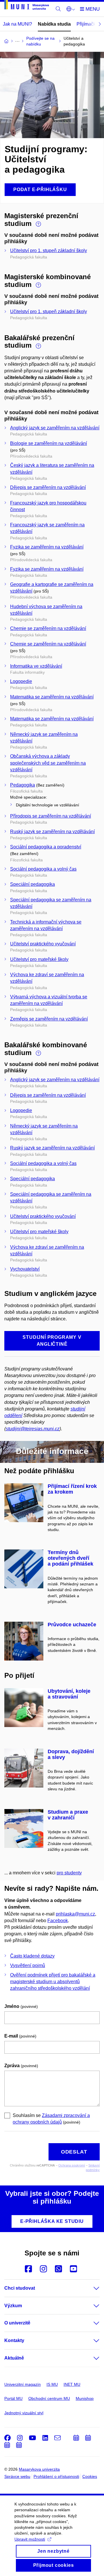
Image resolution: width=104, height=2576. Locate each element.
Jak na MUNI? (17, 24)
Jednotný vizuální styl (24, 2413)
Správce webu (17, 2476)
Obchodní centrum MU (49, 2398)
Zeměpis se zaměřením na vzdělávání (49, 1019)
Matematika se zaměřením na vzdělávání (52, 697)
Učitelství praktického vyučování (43, 944)
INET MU (72, 2384)
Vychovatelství (25, 1269)
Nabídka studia (54, 24)
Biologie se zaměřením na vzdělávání (49, 443)
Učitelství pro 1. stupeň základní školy (49, 251)
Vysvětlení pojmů (28, 1965)
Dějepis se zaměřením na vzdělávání (48, 487)
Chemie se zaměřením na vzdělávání (48, 628)
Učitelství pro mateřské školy (39, 959)
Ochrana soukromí (72, 2165)
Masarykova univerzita (39, 2469)
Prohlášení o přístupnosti (56, 2476)
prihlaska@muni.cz (75, 1914)
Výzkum (13, 2306)
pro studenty (69, 1873)
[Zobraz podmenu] (91, 2288)
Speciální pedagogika (32, 884)
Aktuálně (14, 2358)
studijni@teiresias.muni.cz (33, 1429)
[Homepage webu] (27, 6)
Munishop (85, 2398)
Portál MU (13, 2398)
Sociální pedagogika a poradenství (46, 847)
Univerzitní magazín (23, 2384)
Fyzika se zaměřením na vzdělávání (47, 547)
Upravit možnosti (30, 2539)
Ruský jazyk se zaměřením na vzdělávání (52, 832)
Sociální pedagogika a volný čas (43, 869)
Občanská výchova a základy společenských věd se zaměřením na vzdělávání (48, 763)
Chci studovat (20, 2288)
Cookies (90, 2476)
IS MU (52, 2384)
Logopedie (21, 681)
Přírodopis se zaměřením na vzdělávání (51, 816)
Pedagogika (23, 785)
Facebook (58, 1921)
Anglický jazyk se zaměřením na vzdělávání (55, 428)
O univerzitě (17, 2323)
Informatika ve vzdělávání (36, 666)
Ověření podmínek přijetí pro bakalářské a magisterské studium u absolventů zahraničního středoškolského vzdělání (53, 1982)
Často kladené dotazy (32, 1956)
